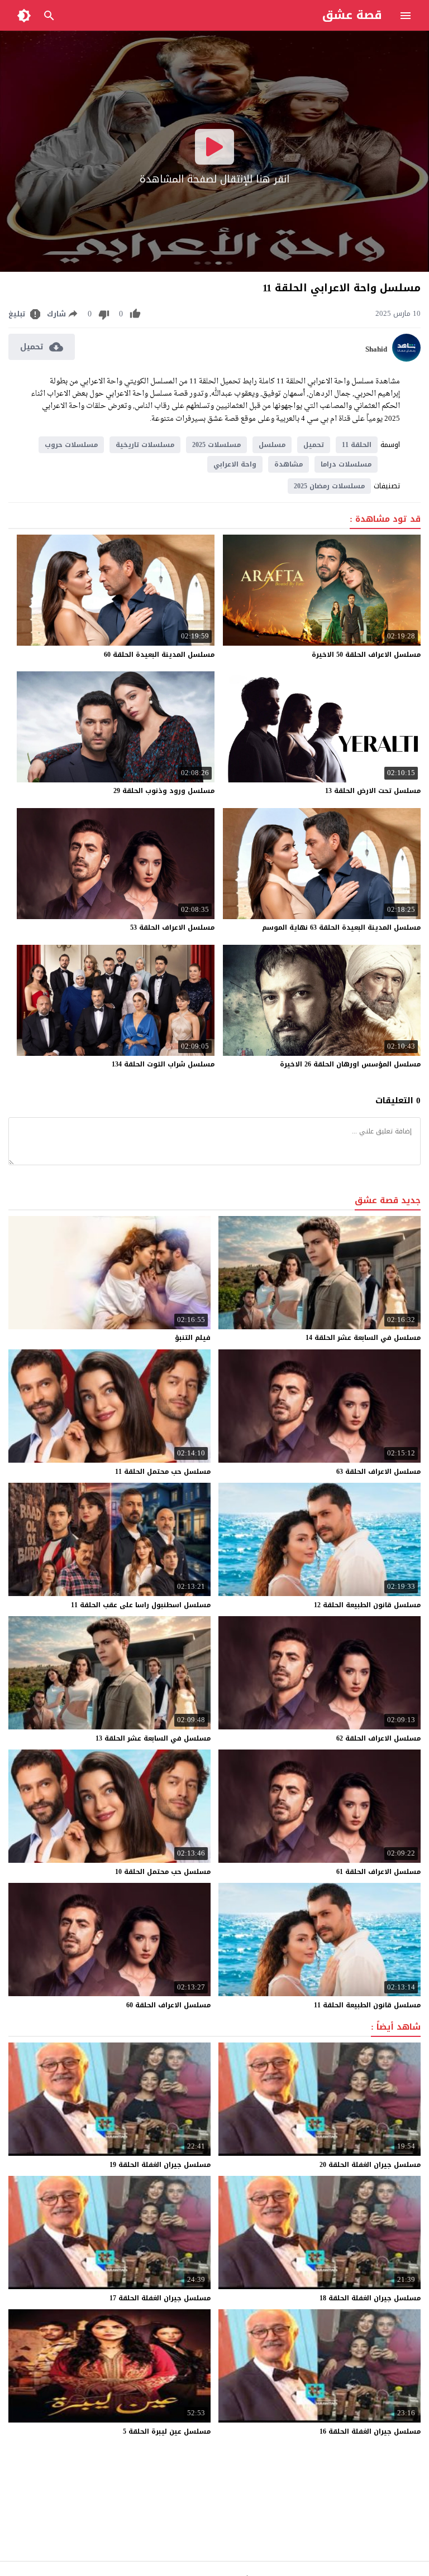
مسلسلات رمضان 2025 (329, 486)
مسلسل (272, 445)
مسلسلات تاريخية (145, 445)
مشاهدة (289, 464)
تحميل (314, 445)
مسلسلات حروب (71, 445)
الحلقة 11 (357, 445)
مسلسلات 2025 (216, 445)
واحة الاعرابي (235, 464)
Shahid (376, 349)
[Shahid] (406, 359)
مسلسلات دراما (346, 464)
